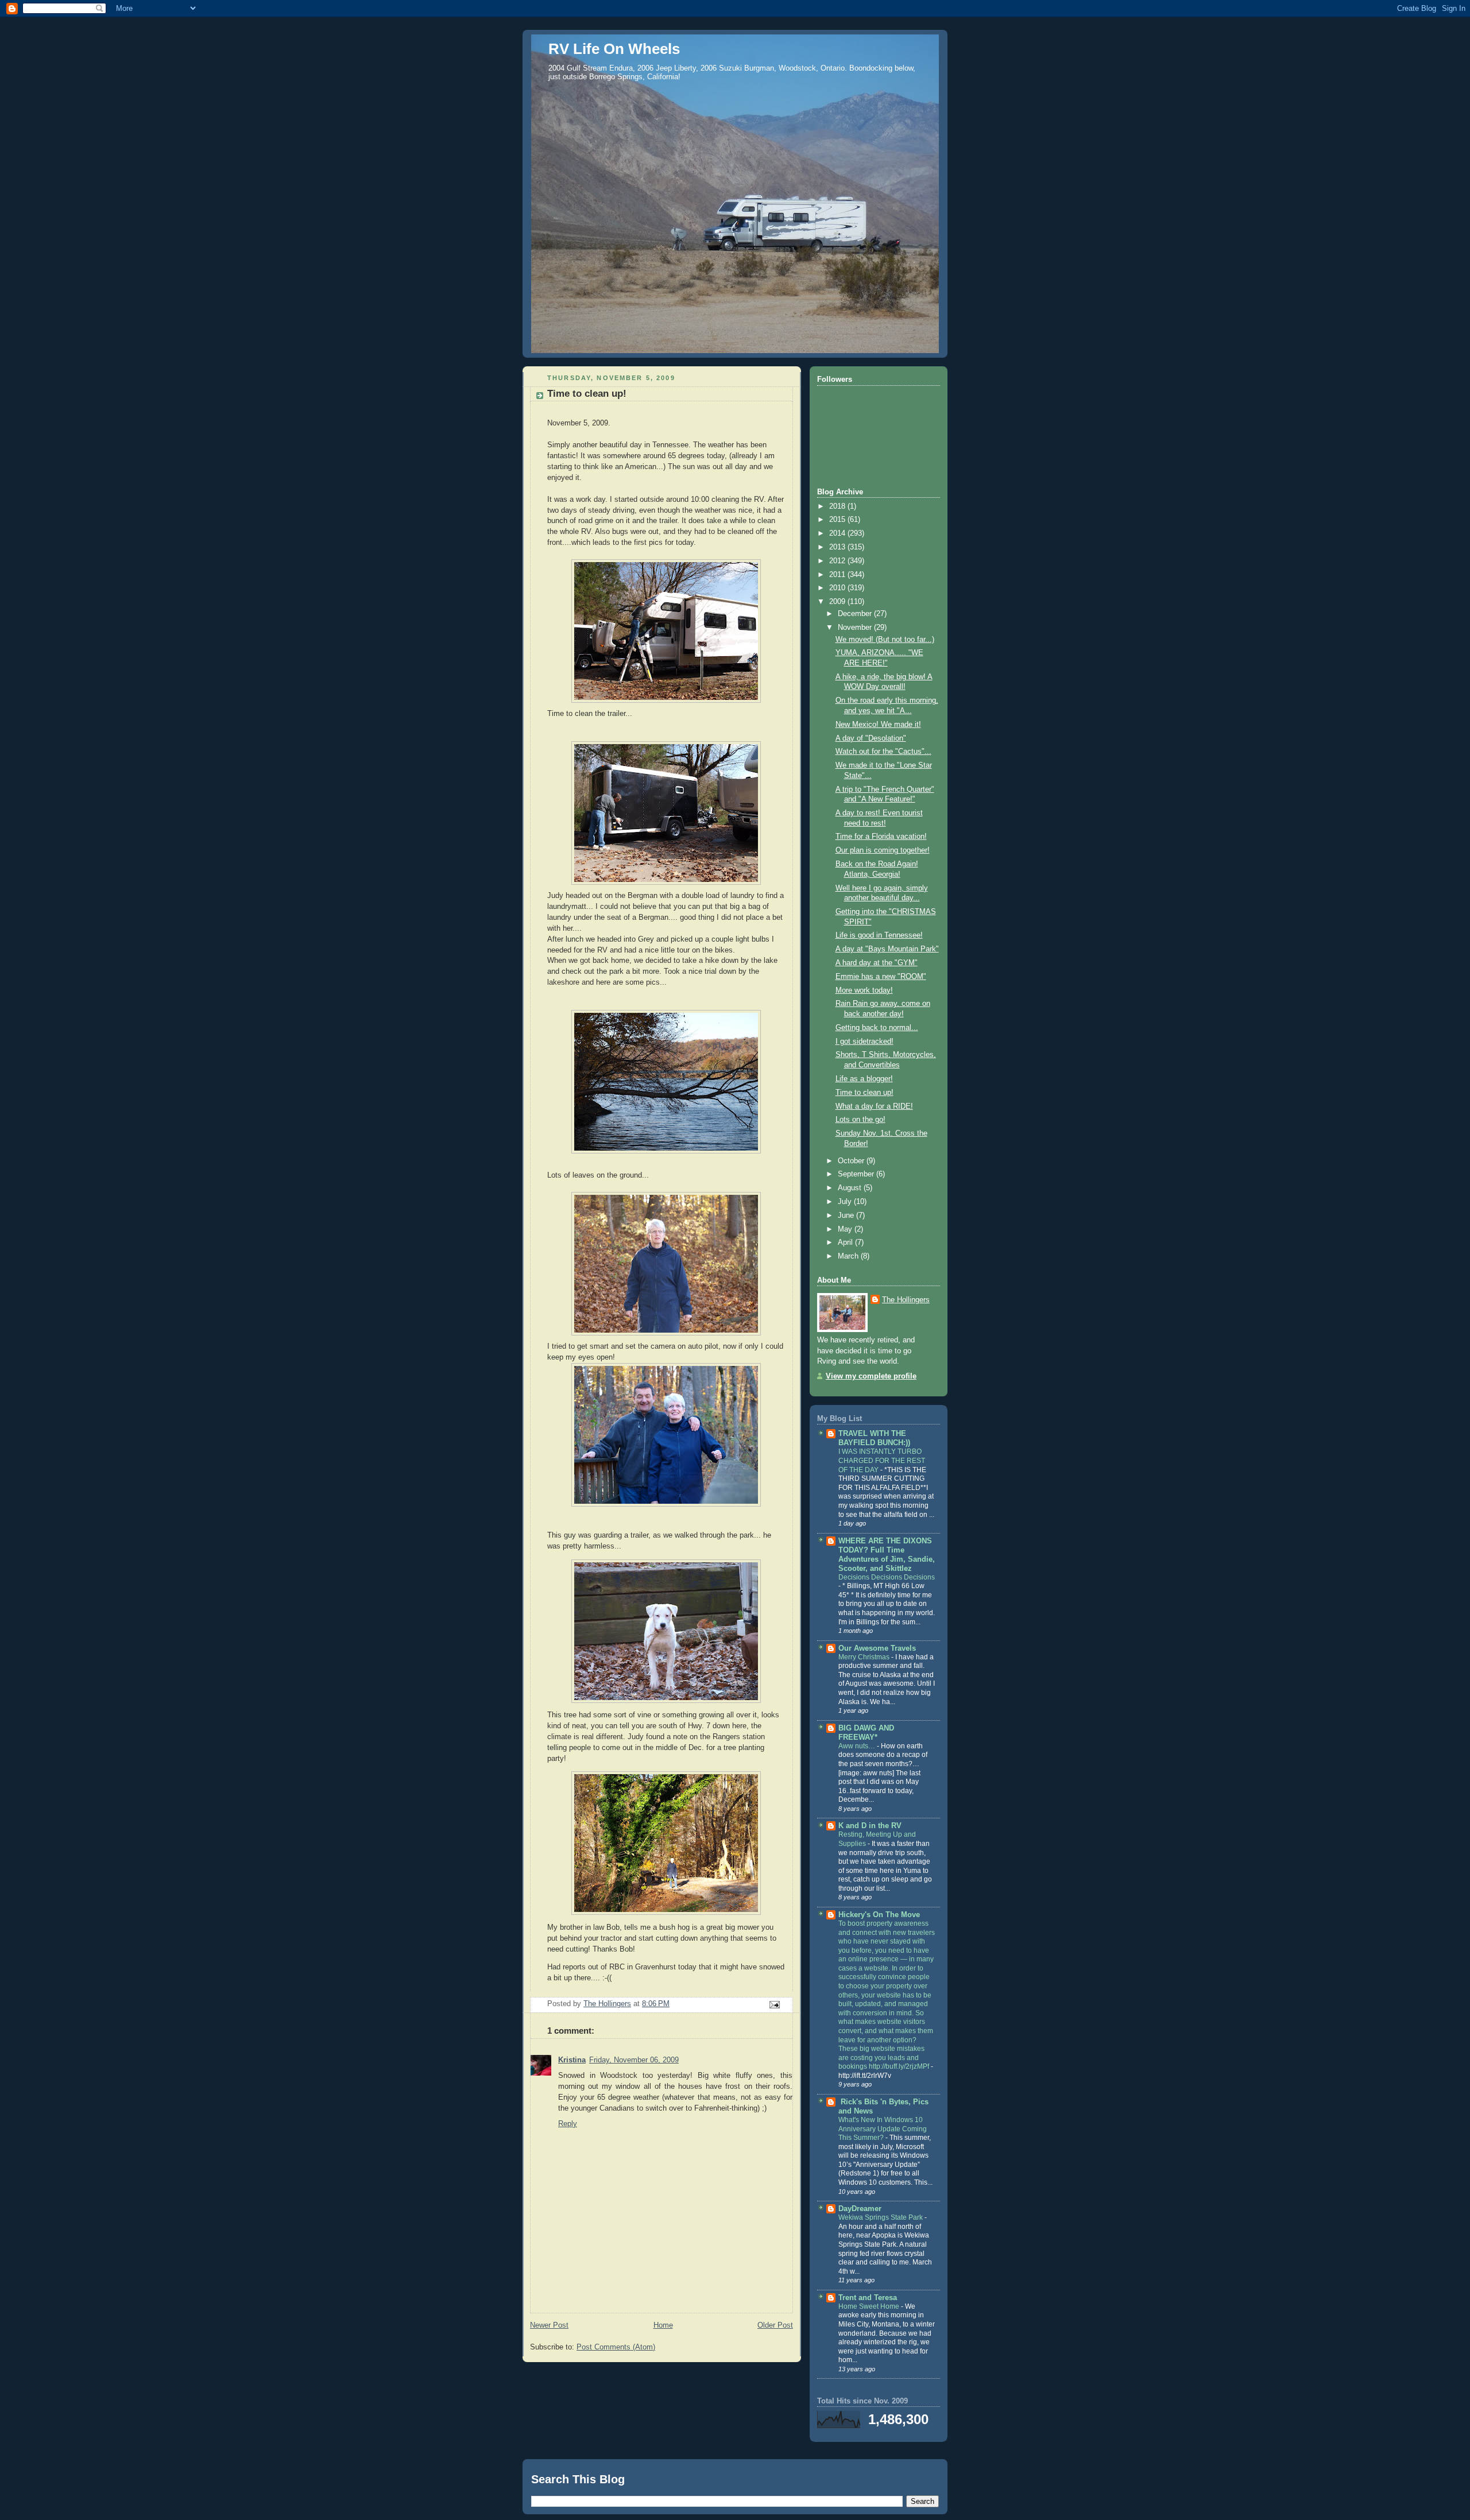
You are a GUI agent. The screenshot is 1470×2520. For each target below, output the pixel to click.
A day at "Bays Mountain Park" (887, 949)
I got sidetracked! (864, 1042)
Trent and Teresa (868, 2298)
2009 (838, 602)
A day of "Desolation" (871, 738)
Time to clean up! (864, 1093)
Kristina (572, 2060)
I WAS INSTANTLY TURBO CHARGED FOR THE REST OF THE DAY (882, 1460)
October (852, 1161)
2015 (838, 520)
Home (663, 2325)
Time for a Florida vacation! (881, 837)
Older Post (775, 2325)
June (847, 1216)
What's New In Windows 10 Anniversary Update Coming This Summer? (883, 2129)
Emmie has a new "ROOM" (881, 977)
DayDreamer (860, 2209)
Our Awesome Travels (877, 1648)
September (857, 1174)
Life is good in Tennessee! (879, 935)
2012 (838, 561)
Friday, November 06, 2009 (634, 2060)
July (846, 1202)
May (846, 1229)
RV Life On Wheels (614, 49)
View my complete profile (871, 1376)
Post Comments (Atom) (616, 2347)
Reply (568, 2124)
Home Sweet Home (870, 2306)
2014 (838, 533)
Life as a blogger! (864, 1079)
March (849, 1256)
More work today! (864, 990)
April (846, 1242)
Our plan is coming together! (883, 850)
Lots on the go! (860, 1120)
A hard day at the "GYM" (877, 963)
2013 (838, 547)
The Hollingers (906, 1300)
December (856, 614)
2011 (838, 575)
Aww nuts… (858, 1746)
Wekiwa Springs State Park (881, 2217)
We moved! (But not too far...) (885, 640)
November (856, 628)
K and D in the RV (870, 1826)
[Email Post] (774, 2004)
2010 (838, 588)
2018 (838, 506)
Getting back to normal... (877, 1028)
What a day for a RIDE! (874, 1106)
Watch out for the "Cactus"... (883, 752)
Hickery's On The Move (879, 1915)
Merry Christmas (865, 1657)
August (851, 1188)
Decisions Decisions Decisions (887, 1577)
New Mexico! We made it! (878, 725)
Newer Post (549, 2325)
